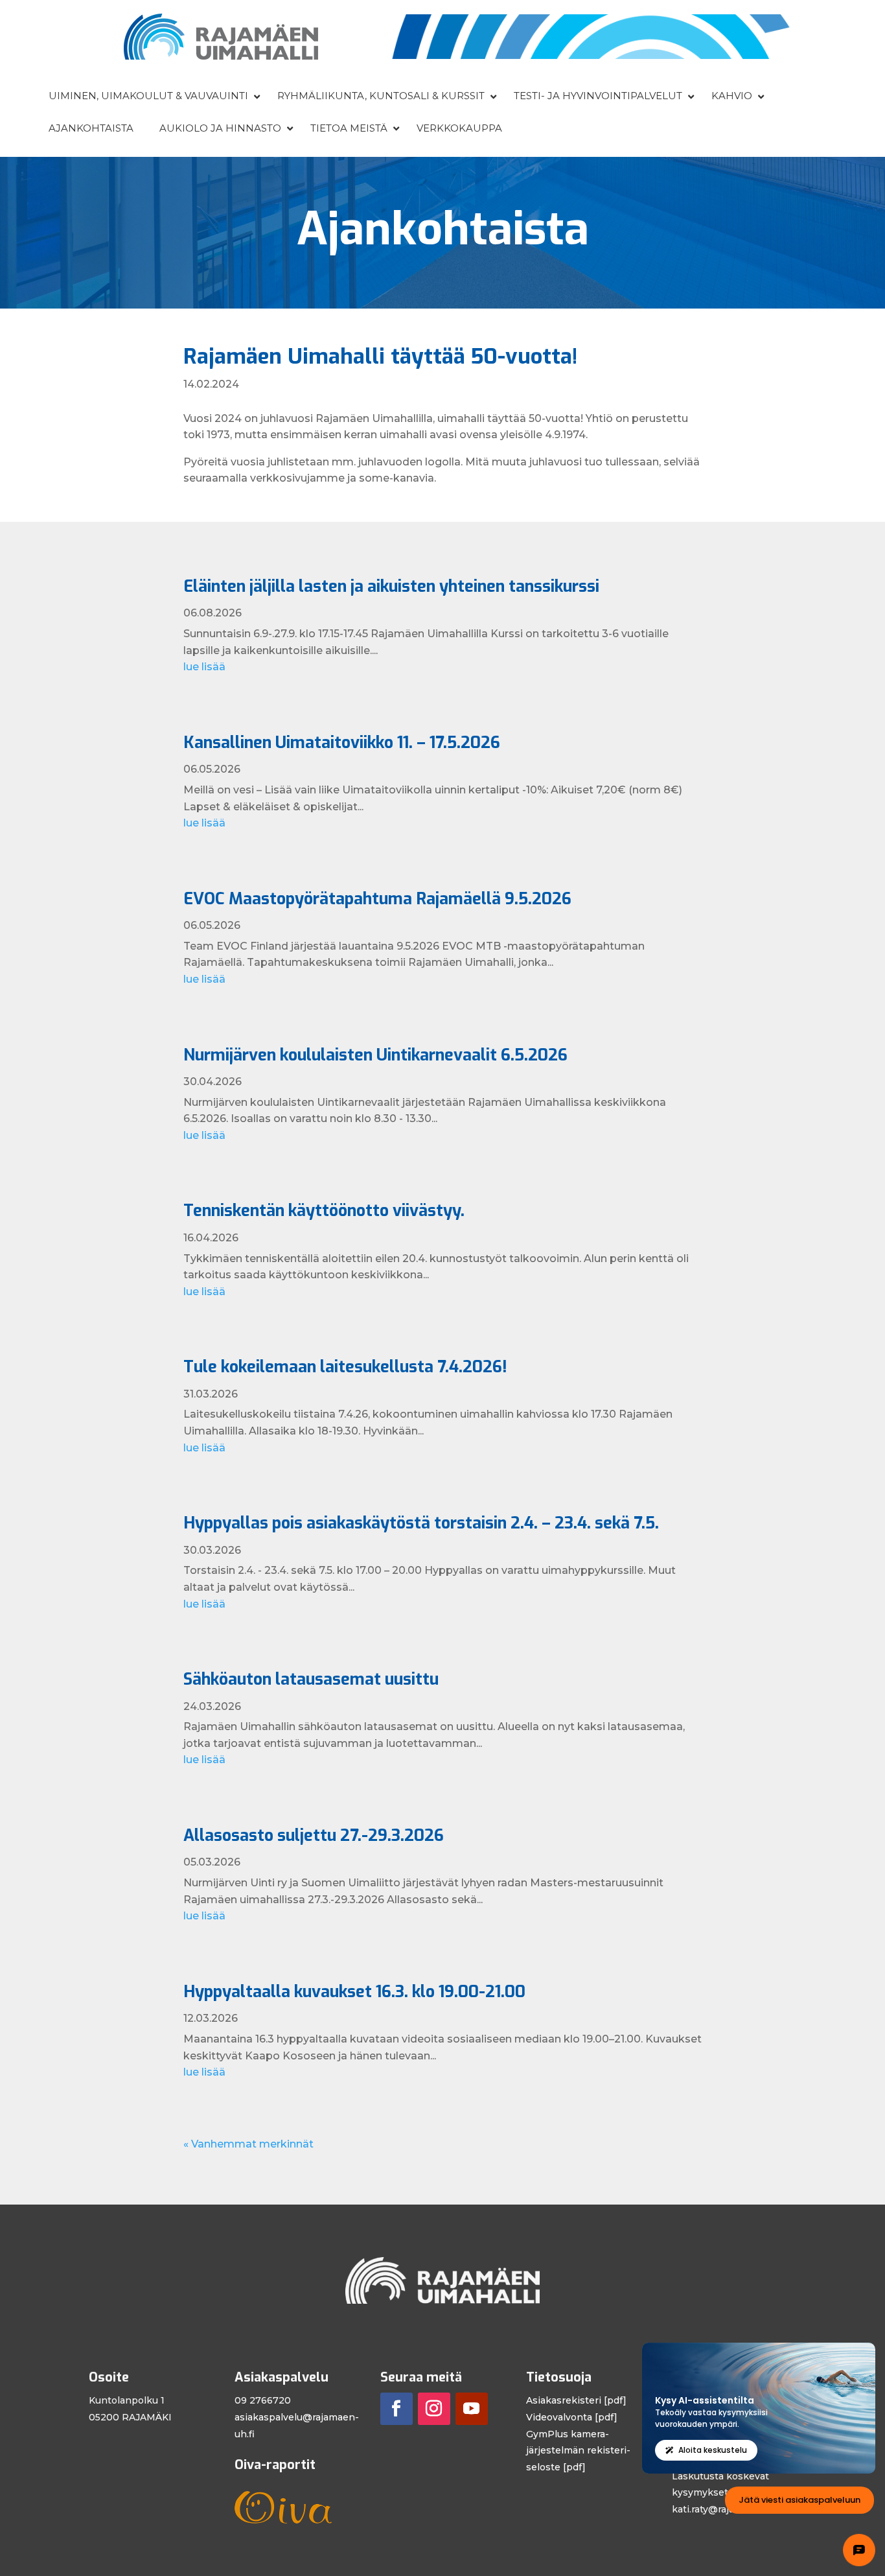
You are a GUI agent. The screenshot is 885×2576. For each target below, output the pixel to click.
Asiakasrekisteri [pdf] (576, 2400)
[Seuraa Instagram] (434, 2409)
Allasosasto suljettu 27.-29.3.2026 (314, 1835)
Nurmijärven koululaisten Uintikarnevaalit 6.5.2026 (375, 1055)
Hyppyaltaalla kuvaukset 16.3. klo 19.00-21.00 (354, 1992)
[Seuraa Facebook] (397, 2409)
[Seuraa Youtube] (472, 2409)
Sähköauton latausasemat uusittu (311, 1679)
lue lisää (204, 667)
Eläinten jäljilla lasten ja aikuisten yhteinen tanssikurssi (391, 586)
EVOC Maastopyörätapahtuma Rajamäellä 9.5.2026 (377, 899)
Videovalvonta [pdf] (572, 2417)
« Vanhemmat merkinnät (248, 2144)
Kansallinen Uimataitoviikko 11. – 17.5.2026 (342, 743)
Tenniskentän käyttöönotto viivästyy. (324, 1211)
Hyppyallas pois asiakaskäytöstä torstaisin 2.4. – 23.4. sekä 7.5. (421, 1523)
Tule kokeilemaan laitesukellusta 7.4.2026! (345, 1367)
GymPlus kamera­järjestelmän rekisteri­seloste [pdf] (578, 2451)
